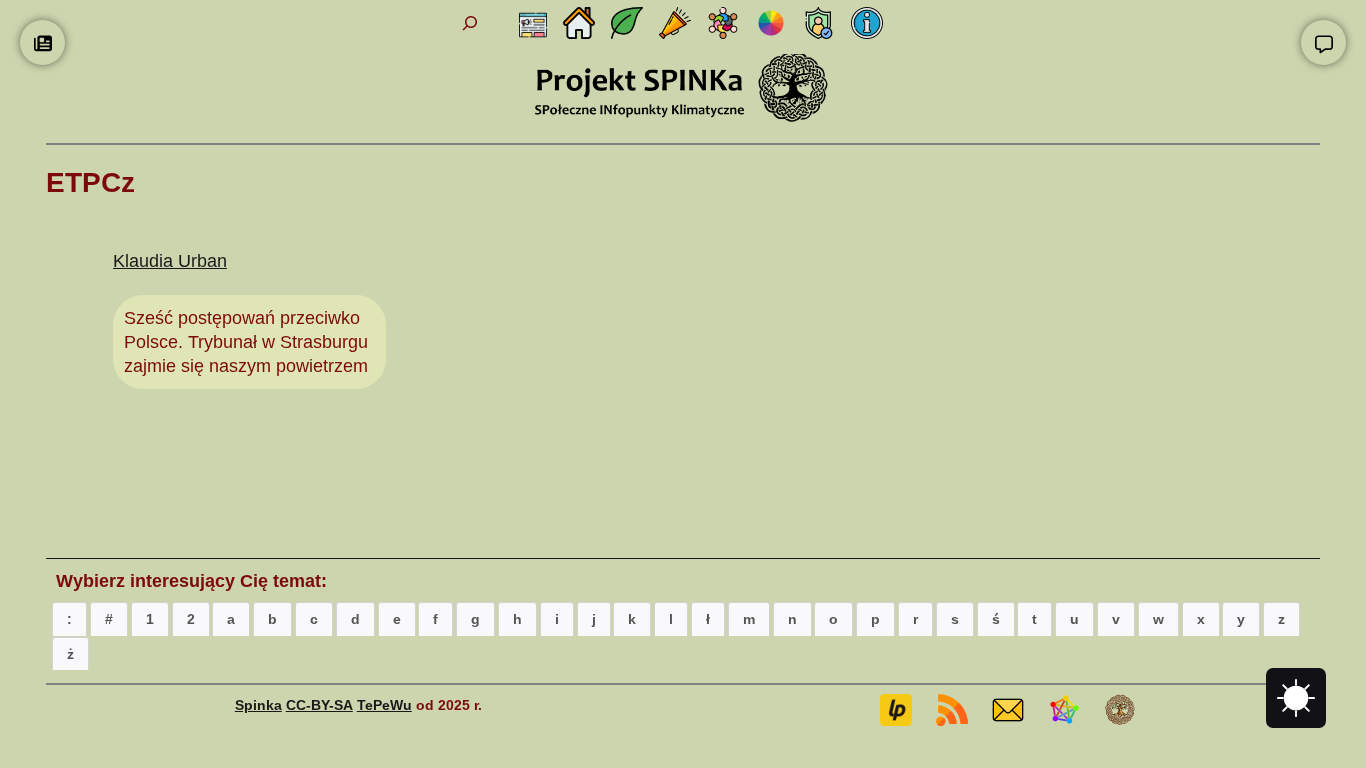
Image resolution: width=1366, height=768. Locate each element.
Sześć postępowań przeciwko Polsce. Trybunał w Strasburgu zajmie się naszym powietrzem (246, 342)
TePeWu (384, 705)
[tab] (69, 618)
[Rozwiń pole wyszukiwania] (470, 23)
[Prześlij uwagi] (1323, 42)
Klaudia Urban (170, 261)
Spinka (258, 705)
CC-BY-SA (319, 705)
